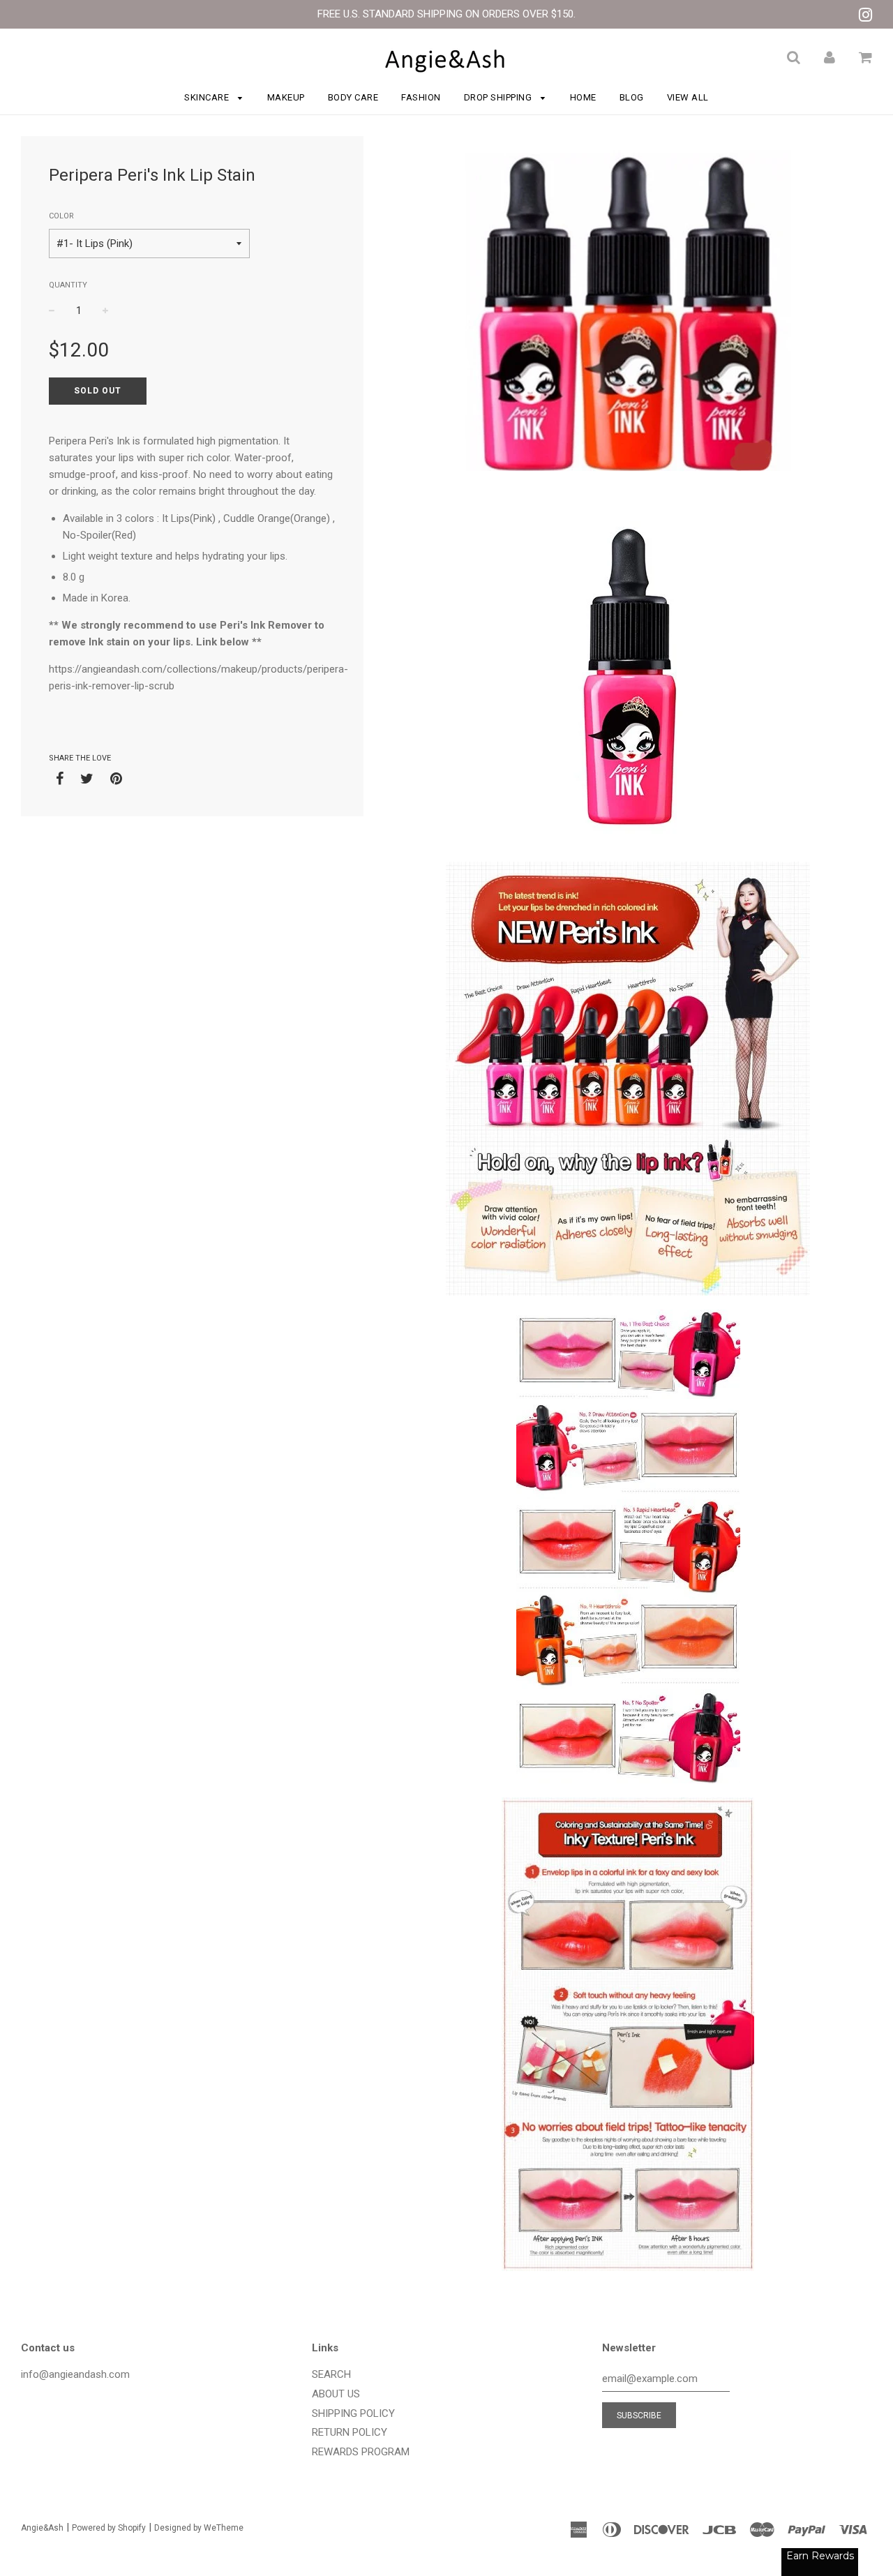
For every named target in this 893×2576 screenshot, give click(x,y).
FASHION (421, 97)
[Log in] (830, 57)
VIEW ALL (688, 97)
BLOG (632, 97)
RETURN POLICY (350, 2432)
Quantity (68, 285)
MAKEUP (286, 97)
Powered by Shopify (109, 2528)
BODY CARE (353, 97)
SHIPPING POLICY (353, 2413)
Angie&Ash (42, 2528)
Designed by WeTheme (199, 2528)
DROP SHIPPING (499, 97)
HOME (583, 97)
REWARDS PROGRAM (361, 2452)
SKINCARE (208, 97)
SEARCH (331, 2374)
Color (61, 216)
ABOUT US (336, 2394)
